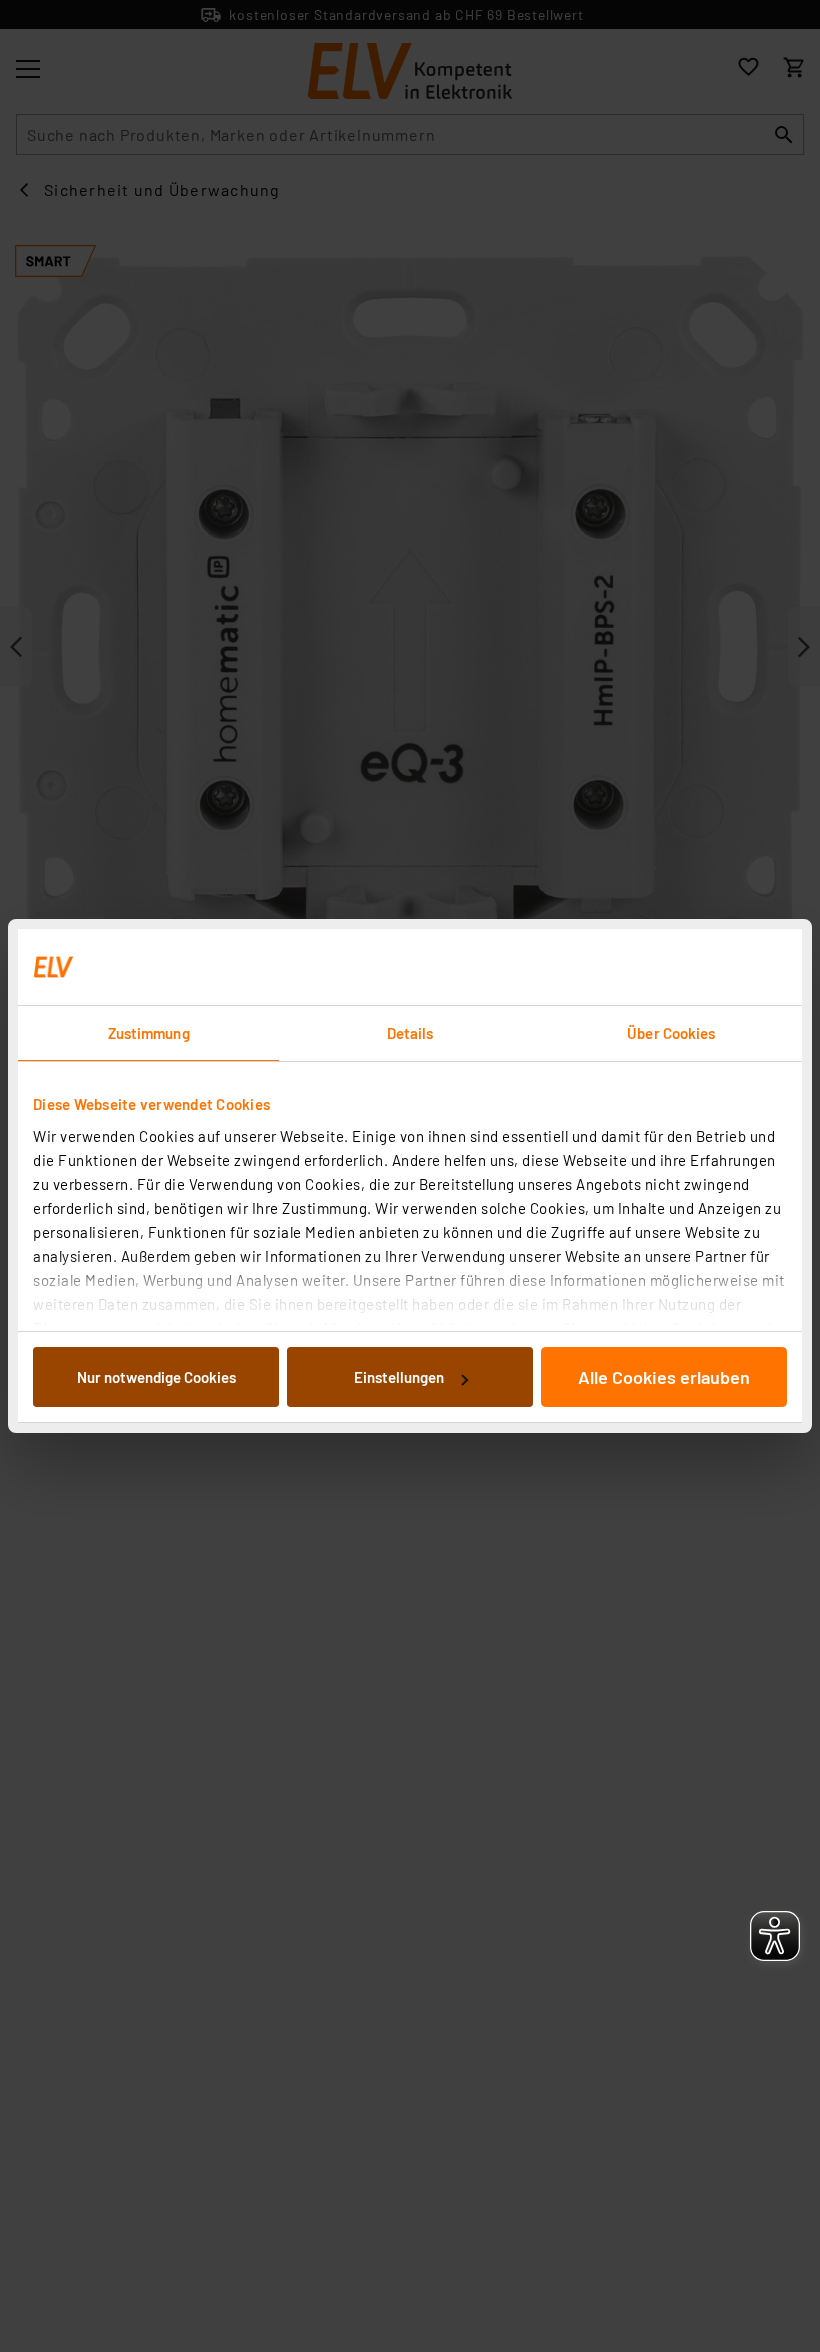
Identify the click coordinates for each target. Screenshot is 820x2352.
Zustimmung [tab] (149, 1033)
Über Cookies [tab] (671, 1033)
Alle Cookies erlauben (664, 1377)
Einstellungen (399, 1377)
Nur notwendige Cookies (156, 1377)
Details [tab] (410, 1033)
